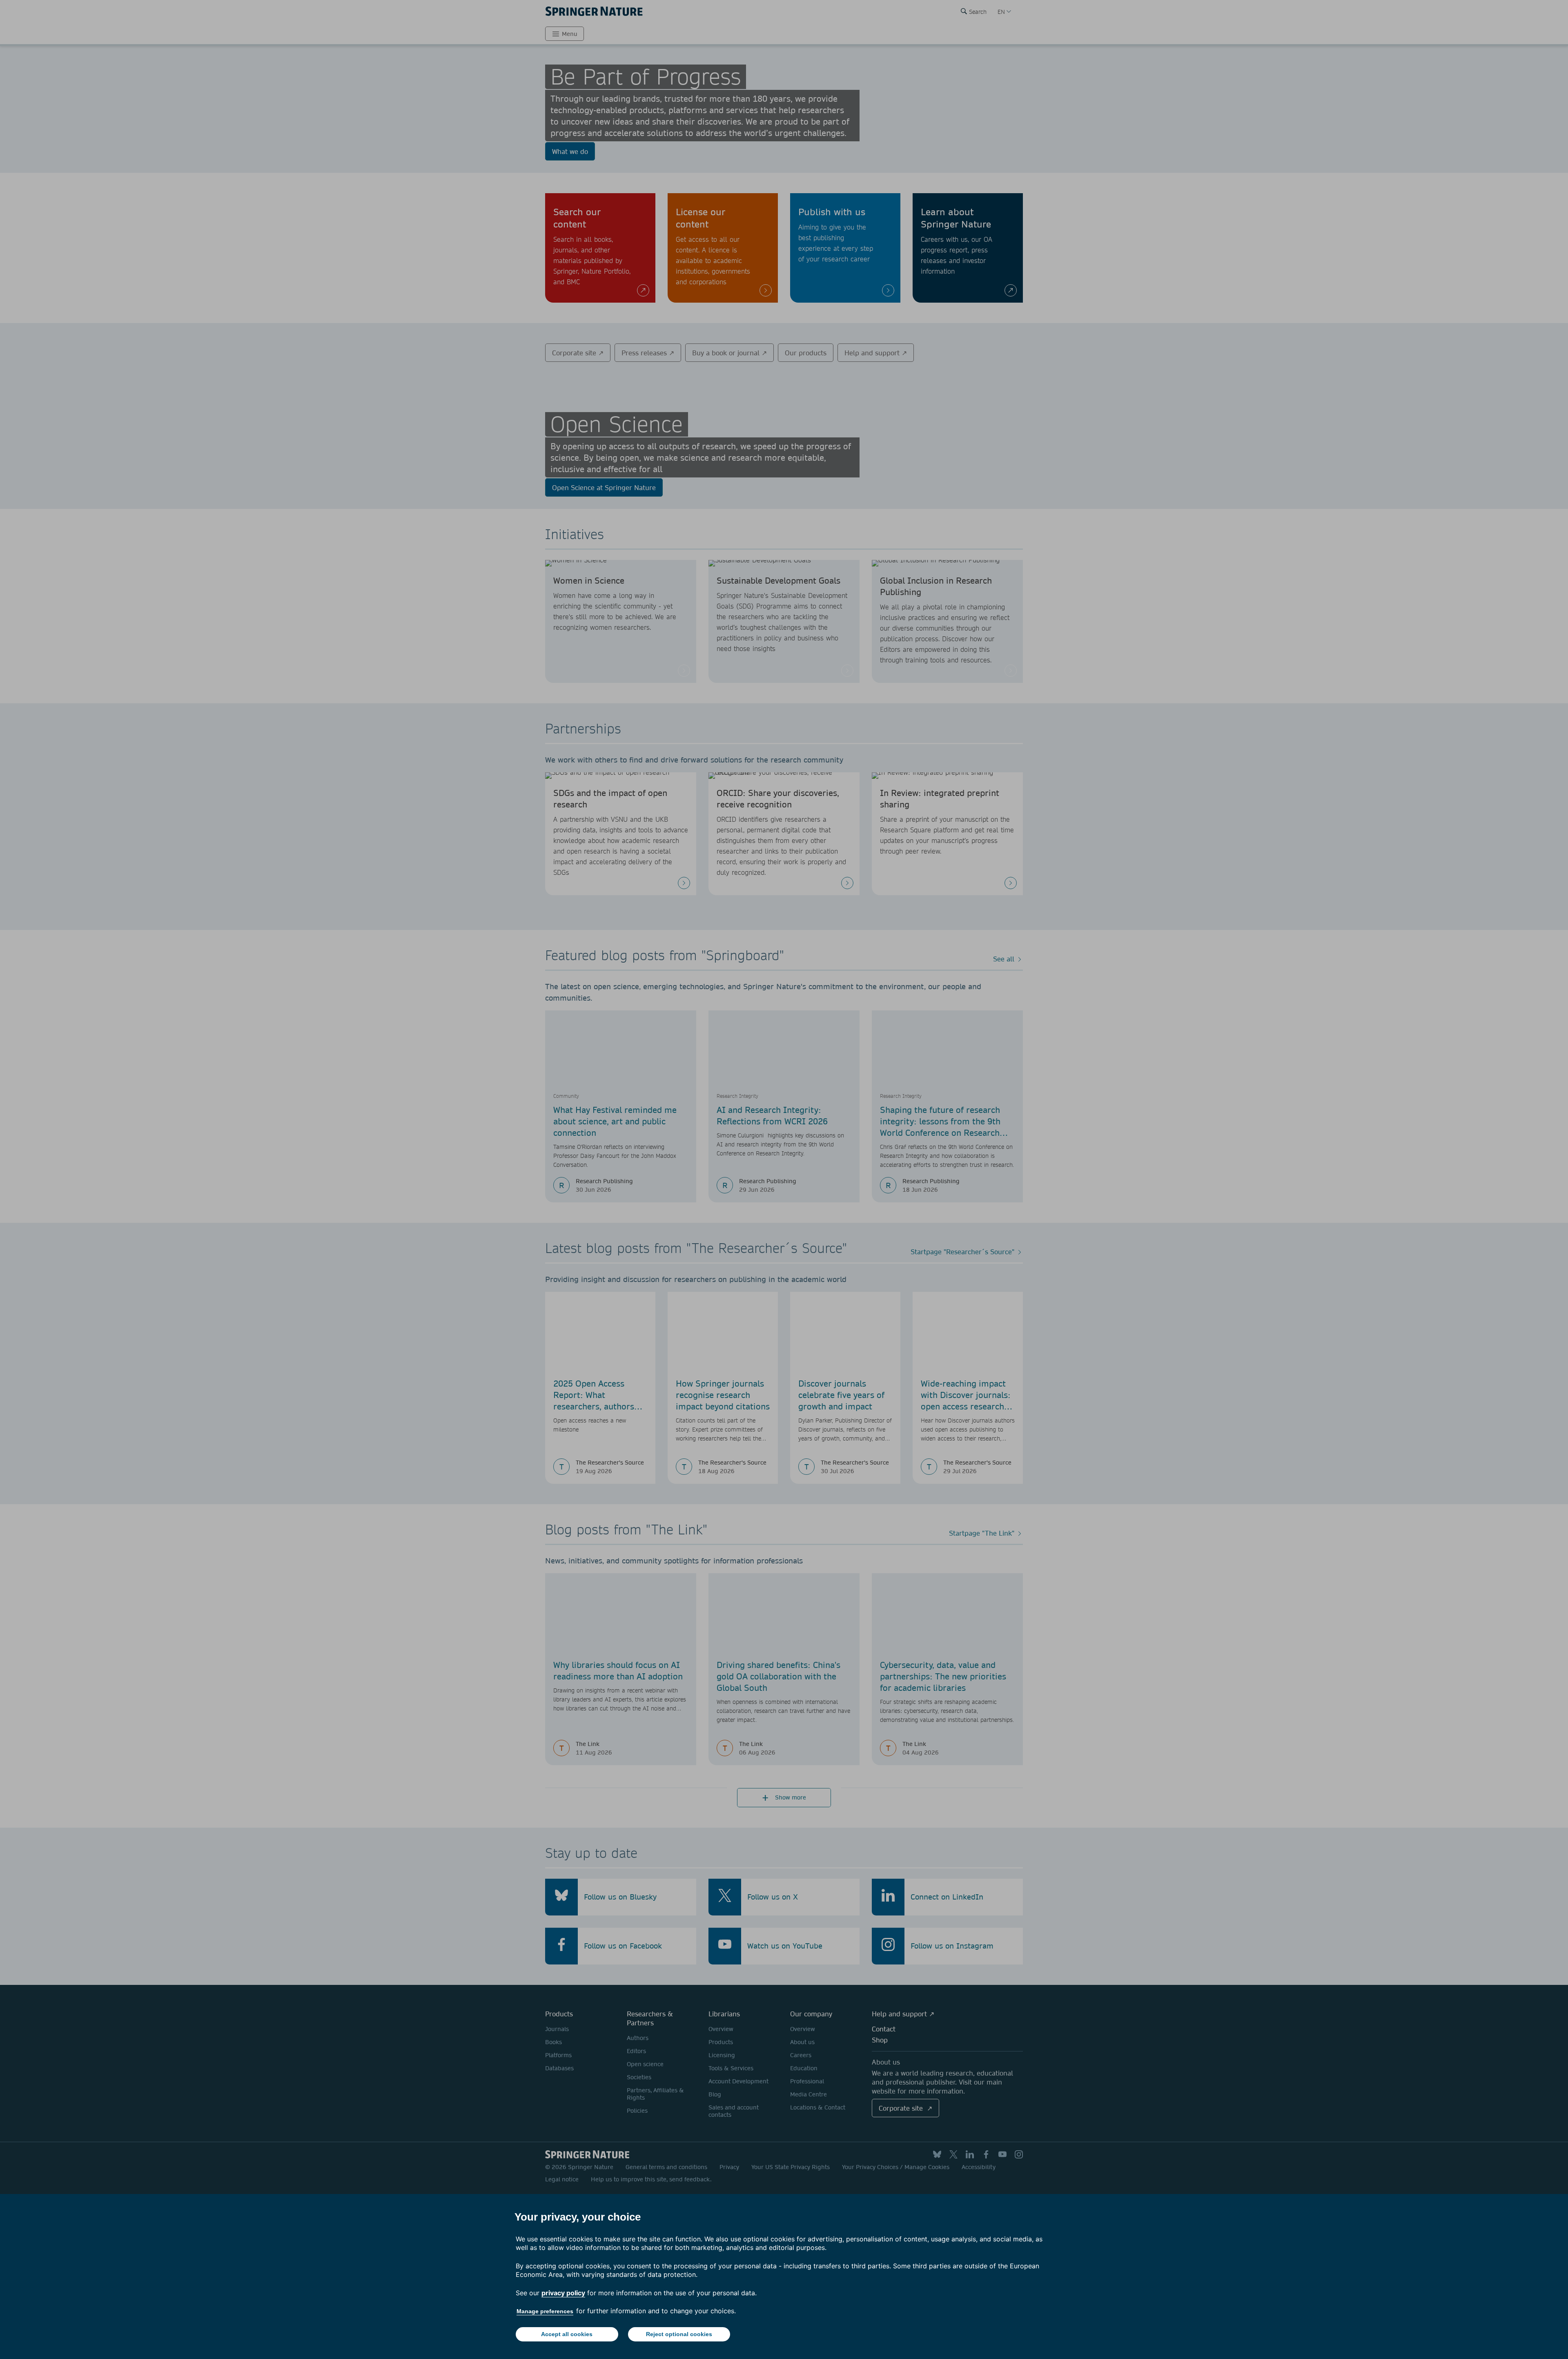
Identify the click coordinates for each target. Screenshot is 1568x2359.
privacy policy (563, 2293)
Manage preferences (545, 2311)
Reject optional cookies (679, 2334)
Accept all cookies (567, 2334)
